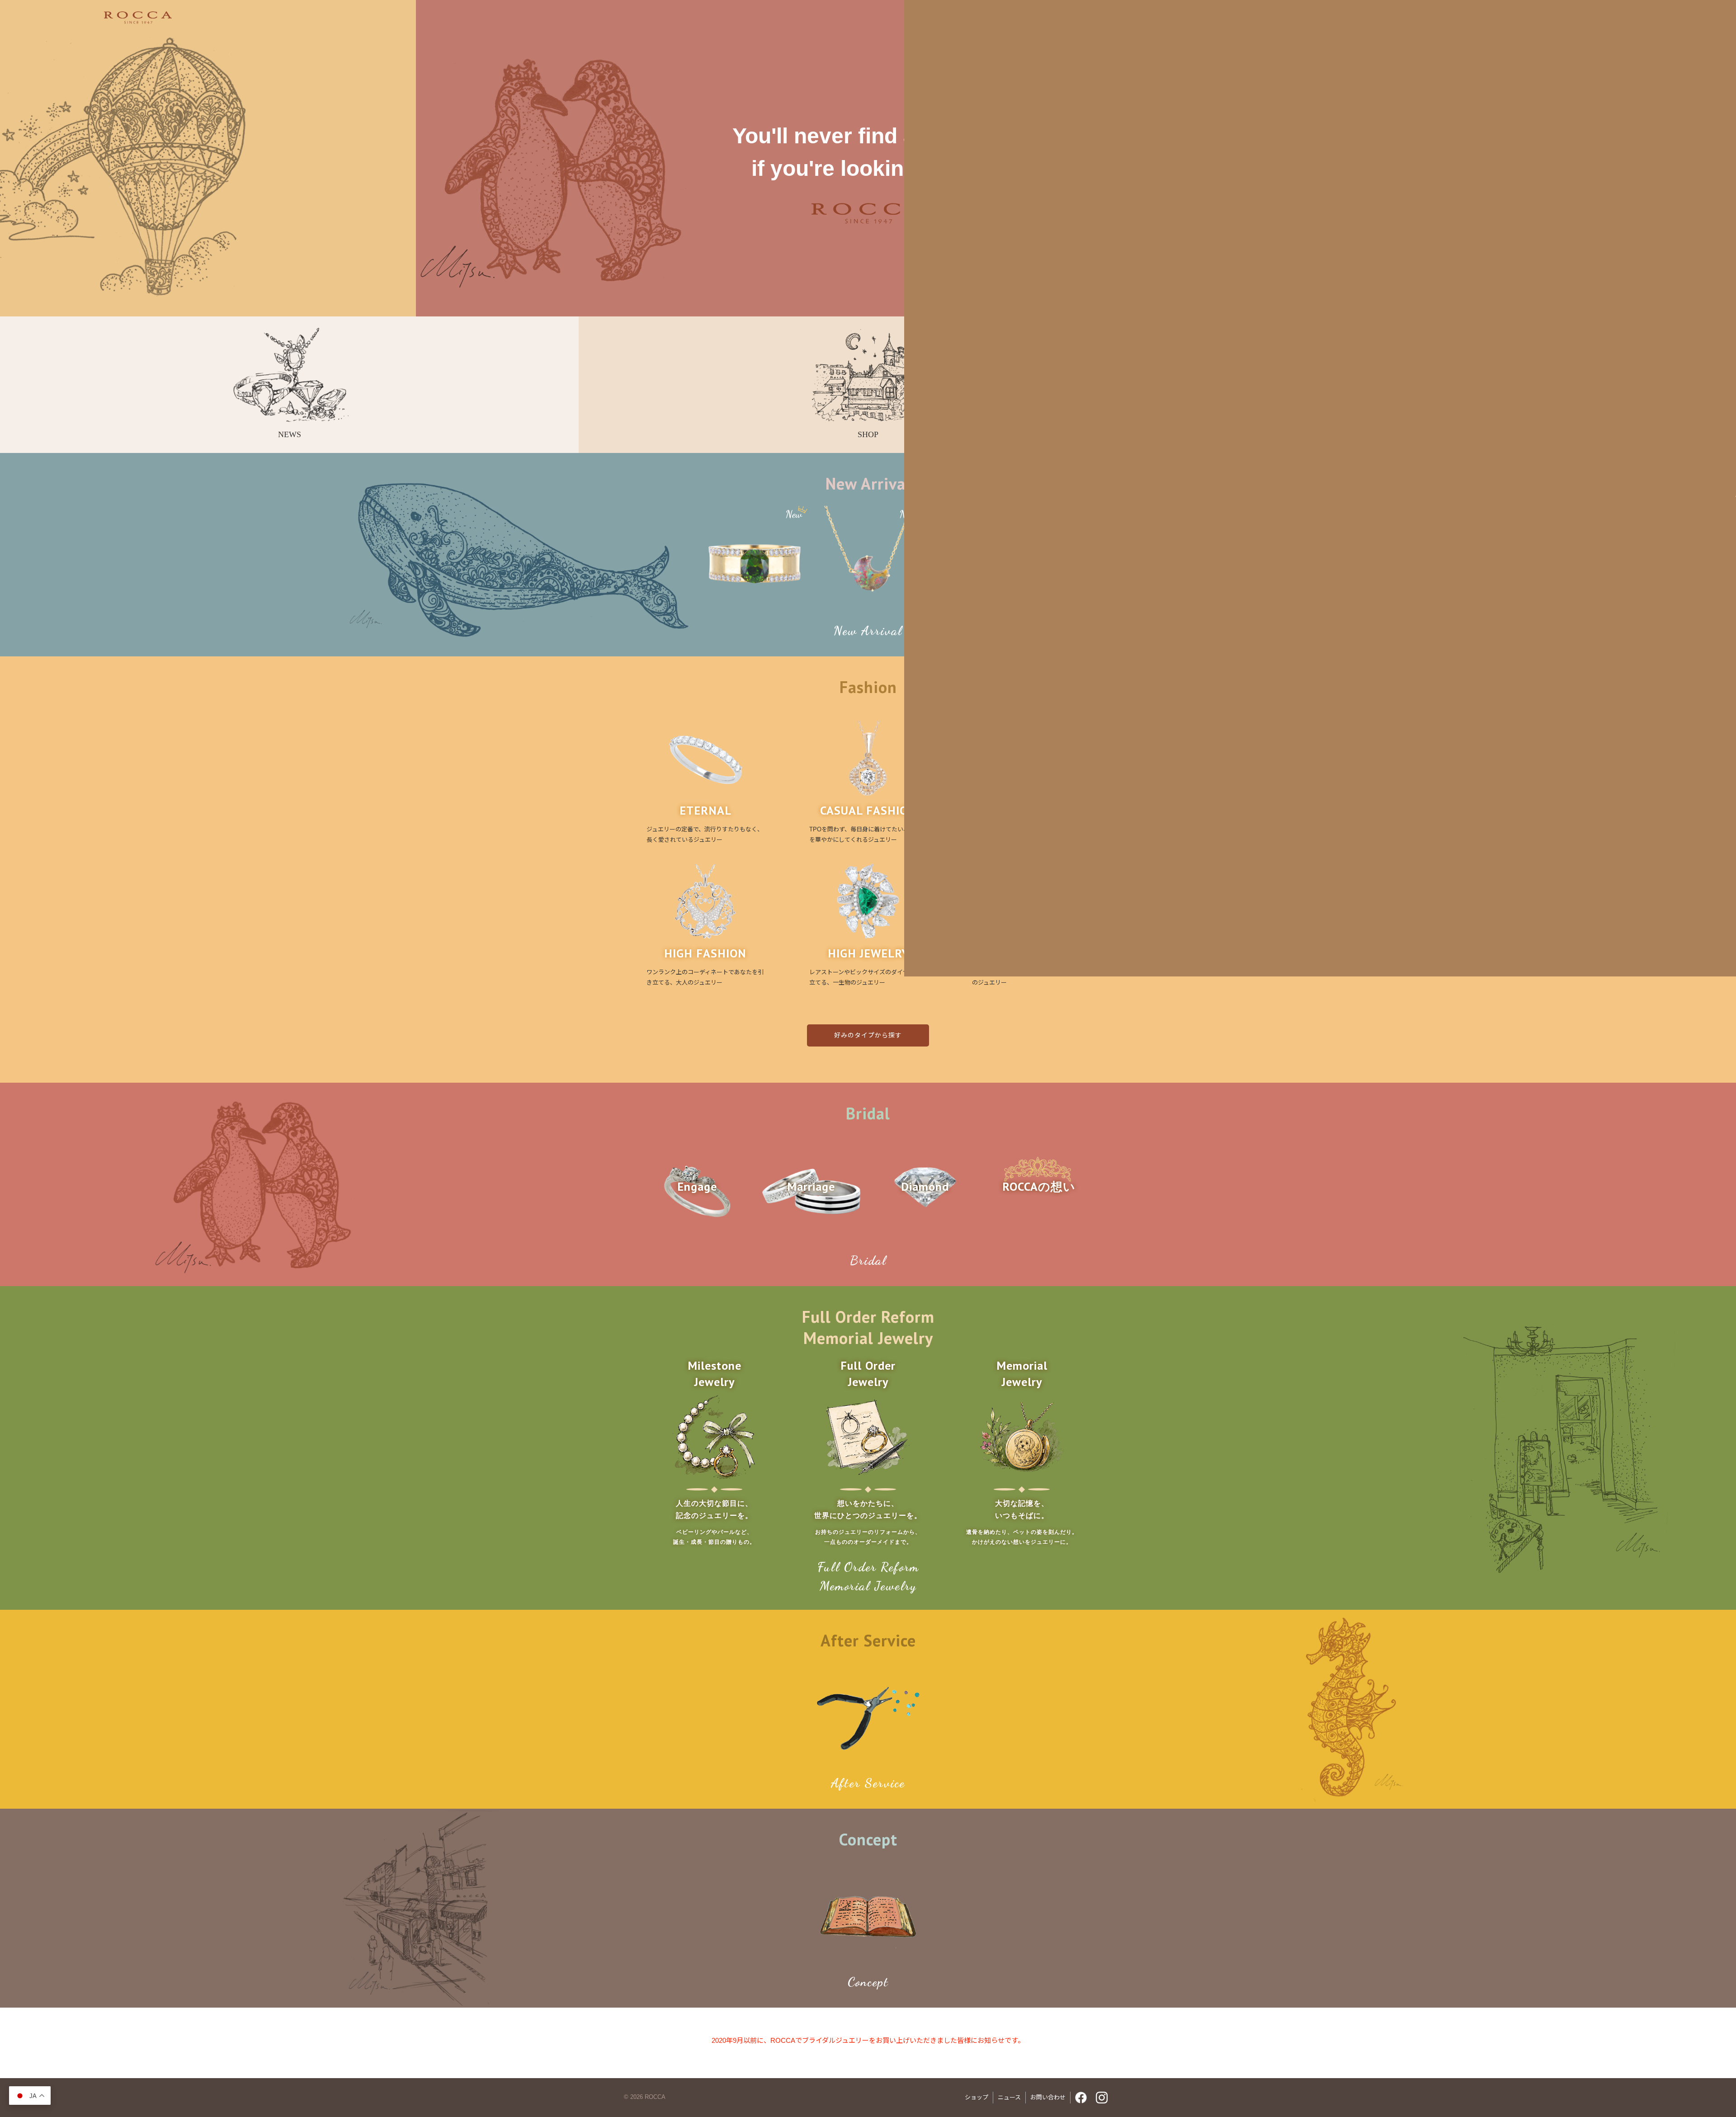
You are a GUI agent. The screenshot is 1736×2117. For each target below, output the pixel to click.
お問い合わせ (1048, 2097)
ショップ (976, 2097)
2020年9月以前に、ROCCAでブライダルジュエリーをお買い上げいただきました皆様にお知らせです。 (868, 2040)
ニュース (1009, 2097)
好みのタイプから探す (868, 1035)
